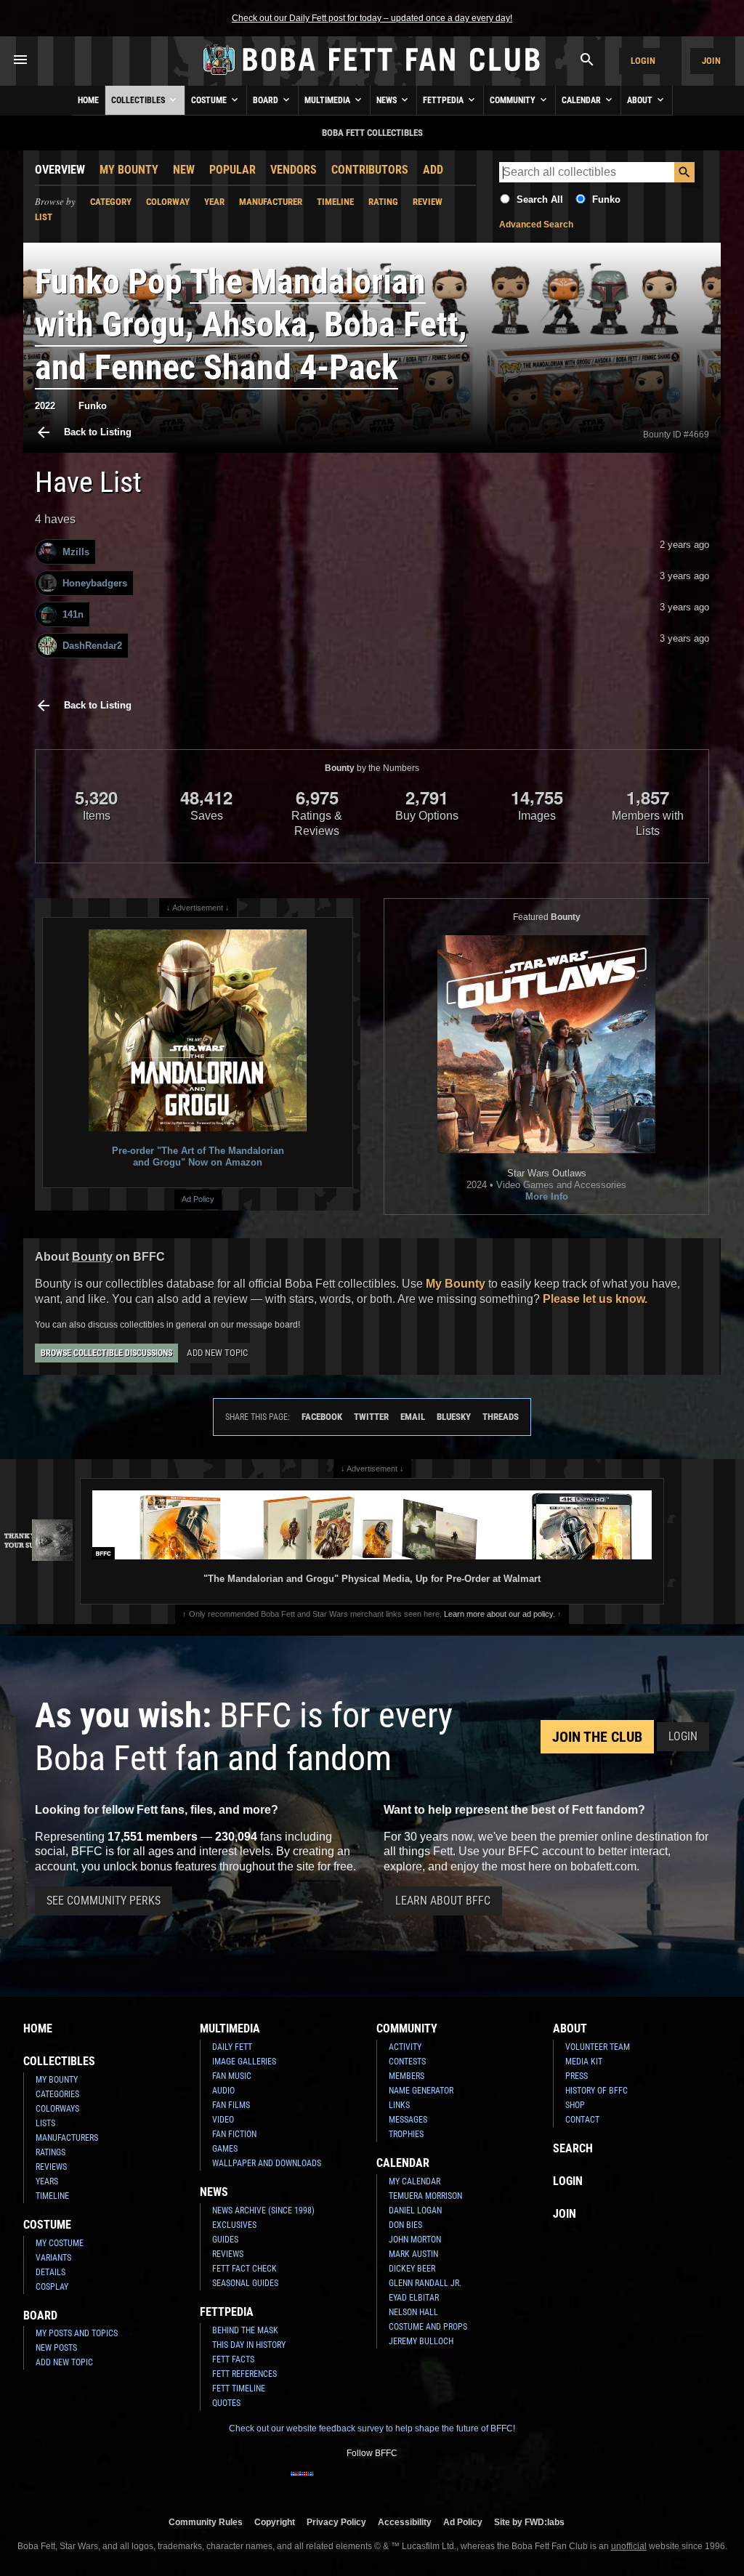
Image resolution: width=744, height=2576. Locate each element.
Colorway (168, 202)
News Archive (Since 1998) (263, 2210)
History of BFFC (597, 2091)
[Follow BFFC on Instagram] (325, 2483)
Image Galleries (244, 2062)
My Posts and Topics (77, 2333)
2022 (45, 406)
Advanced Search (536, 225)
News (388, 100)
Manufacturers (67, 2138)
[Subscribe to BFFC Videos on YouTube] (395, 2483)
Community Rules (206, 2522)
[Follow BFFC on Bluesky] (442, 2483)
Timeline (335, 202)
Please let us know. (595, 1299)
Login (643, 61)
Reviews (51, 2167)
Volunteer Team (598, 2047)
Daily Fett (232, 2047)
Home (88, 100)
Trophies (406, 2134)
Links (399, 2105)
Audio (223, 2091)
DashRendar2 (92, 646)
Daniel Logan (415, 2210)
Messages (408, 2120)
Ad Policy (198, 1199)
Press (577, 2076)
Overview (60, 170)
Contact (582, 2120)
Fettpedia (444, 100)
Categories (57, 2094)
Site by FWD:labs (529, 2522)
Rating (383, 202)
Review (428, 202)
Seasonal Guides (245, 2283)
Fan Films (231, 2105)
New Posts (56, 2348)
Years (47, 2181)
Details (50, 2272)
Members (407, 2076)
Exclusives (234, 2225)
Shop (575, 2105)
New (184, 170)
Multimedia (328, 100)
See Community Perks (104, 1901)
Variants (53, 2258)
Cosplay (52, 2287)
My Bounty (129, 170)
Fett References (244, 2374)
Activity (405, 2047)
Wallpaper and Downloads (267, 2163)
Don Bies (405, 2225)
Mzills (76, 552)
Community (514, 100)
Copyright (275, 2522)
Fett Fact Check (244, 2269)
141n (73, 614)
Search (573, 2148)
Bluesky (454, 1417)
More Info (547, 1196)
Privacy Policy (336, 2522)
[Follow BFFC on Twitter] (349, 2483)
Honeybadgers (95, 583)
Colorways (57, 2109)
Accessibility (405, 2522)
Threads (501, 1417)
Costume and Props (428, 2327)
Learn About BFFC (443, 1901)
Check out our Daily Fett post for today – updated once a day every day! (372, 18)
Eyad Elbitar (414, 2298)
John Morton (415, 2240)
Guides (225, 2240)
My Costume (60, 2243)
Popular (232, 170)
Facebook (322, 1417)
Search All (540, 199)
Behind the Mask (245, 2330)
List (44, 217)
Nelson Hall (413, 2312)
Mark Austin (413, 2254)
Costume (210, 100)
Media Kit (584, 2062)
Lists (45, 2123)
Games (225, 2149)
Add (433, 170)
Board (267, 100)
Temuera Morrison (425, 2196)
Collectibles (139, 100)
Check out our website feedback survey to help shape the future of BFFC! (372, 2428)
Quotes (226, 2403)
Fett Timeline (239, 2389)
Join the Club (597, 1737)
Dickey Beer (412, 2269)
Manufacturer (271, 202)
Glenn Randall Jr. (425, 2283)
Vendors (294, 170)
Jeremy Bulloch (421, 2341)
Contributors (370, 170)
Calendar (582, 100)
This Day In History (249, 2345)
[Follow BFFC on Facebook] (302, 2483)
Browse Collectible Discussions (106, 1353)
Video (223, 2120)
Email (413, 1417)
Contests (407, 2062)
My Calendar (415, 2181)
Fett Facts (233, 2359)
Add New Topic (217, 1353)
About (641, 100)
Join (711, 61)
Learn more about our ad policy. (500, 1614)
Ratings (50, 2152)
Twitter (371, 1417)
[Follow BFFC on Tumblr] (372, 2483)
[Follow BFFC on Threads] (418, 2483)
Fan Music (232, 2076)
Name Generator (421, 2091)
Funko (606, 199)
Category (111, 202)
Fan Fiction (234, 2134)
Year (214, 202)
